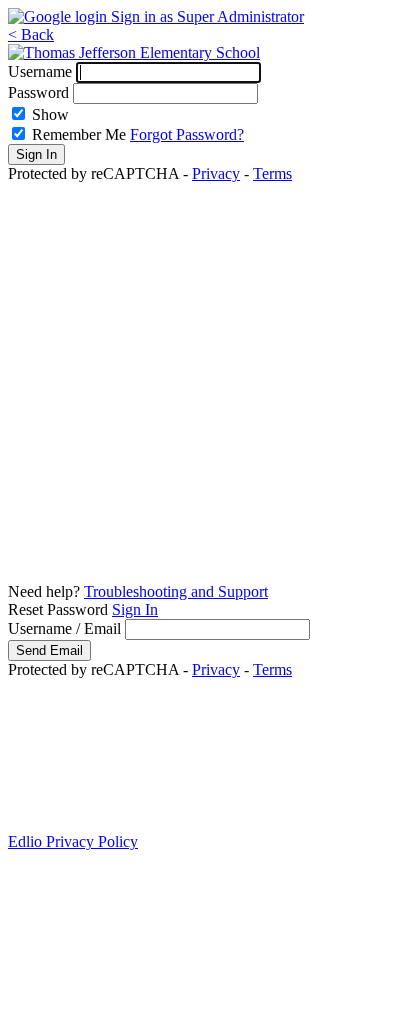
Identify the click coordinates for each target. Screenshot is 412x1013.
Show (50, 114)
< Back (31, 34)
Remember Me (79, 134)
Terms (272, 173)
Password (38, 92)
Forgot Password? (187, 134)
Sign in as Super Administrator (207, 16)
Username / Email (64, 628)
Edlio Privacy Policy (73, 841)
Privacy (216, 173)
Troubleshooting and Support (176, 591)
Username (40, 71)
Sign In (135, 609)
